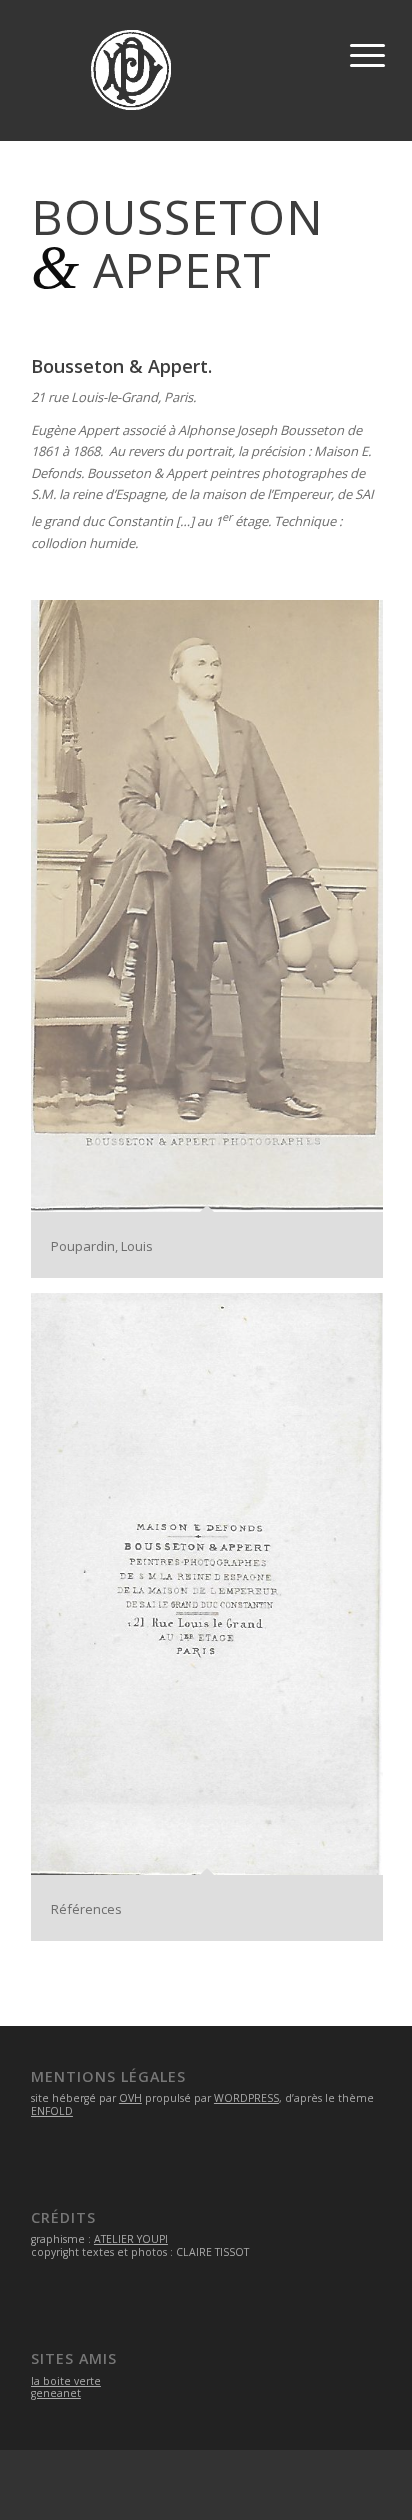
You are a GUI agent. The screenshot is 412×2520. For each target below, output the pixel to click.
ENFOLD (52, 2111)
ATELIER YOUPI (131, 2239)
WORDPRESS (246, 2098)
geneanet (56, 2393)
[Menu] (364, 50)
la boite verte (66, 2381)
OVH (130, 2098)
